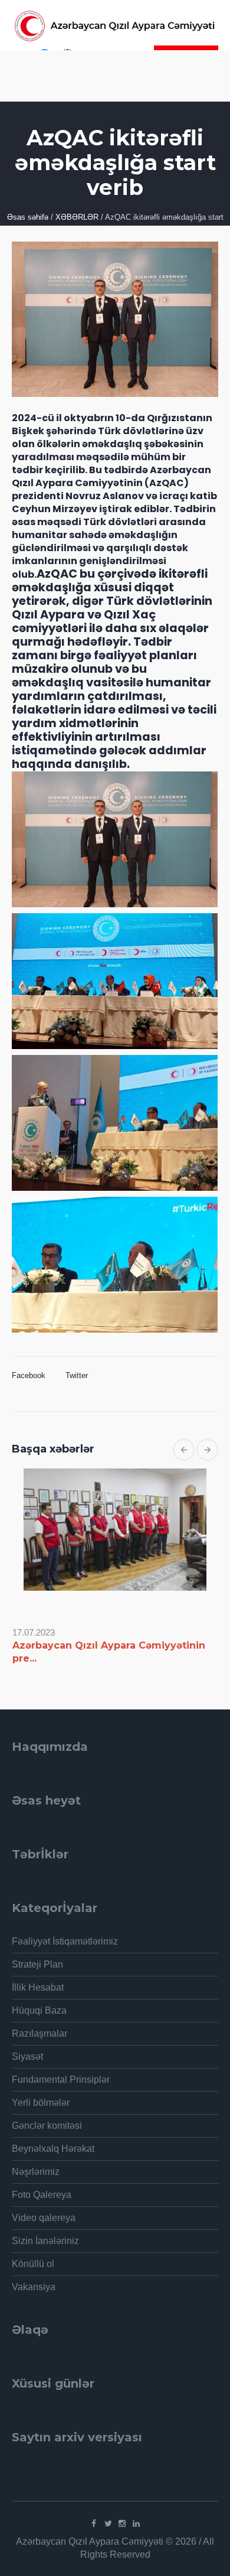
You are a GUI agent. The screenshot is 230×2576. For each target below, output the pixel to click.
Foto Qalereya (42, 2195)
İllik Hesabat (38, 1987)
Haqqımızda (50, 1747)
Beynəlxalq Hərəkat (53, 2149)
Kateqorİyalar (55, 1908)
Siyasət (27, 2056)
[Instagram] (122, 2523)
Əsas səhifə (28, 217)
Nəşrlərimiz (36, 2172)
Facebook (29, 1375)
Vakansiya (34, 2287)
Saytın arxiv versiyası (77, 2437)
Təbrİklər (40, 1854)
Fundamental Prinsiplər (61, 2080)
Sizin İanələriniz (45, 2241)
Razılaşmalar (40, 2033)
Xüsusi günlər (53, 2383)
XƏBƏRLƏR (77, 217)
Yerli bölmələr (41, 2103)
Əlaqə (30, 2330)
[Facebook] (94, 2523)
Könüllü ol (33, 2264)
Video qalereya (44, 2218)
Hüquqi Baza (39, 2010)
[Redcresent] (115, 26)
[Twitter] (108, 2523)
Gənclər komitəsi (47, 2126)
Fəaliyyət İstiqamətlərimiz (65, 1941)
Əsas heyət (46, 1800)
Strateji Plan (37, 1964)
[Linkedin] (136, 2523)
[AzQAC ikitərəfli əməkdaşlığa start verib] (115, 318)
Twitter (77, 1375)
